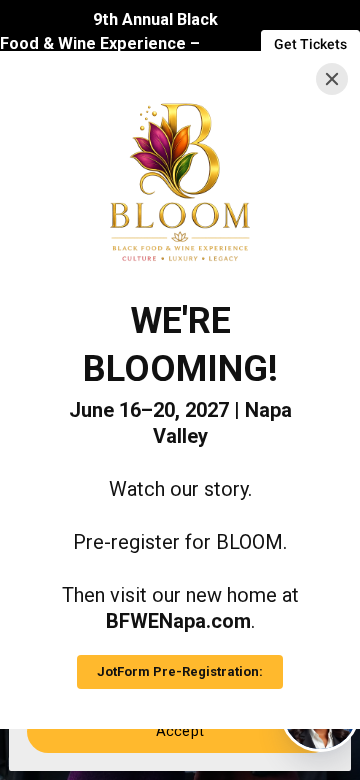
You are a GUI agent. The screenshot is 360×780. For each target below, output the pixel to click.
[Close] (332, 79)
